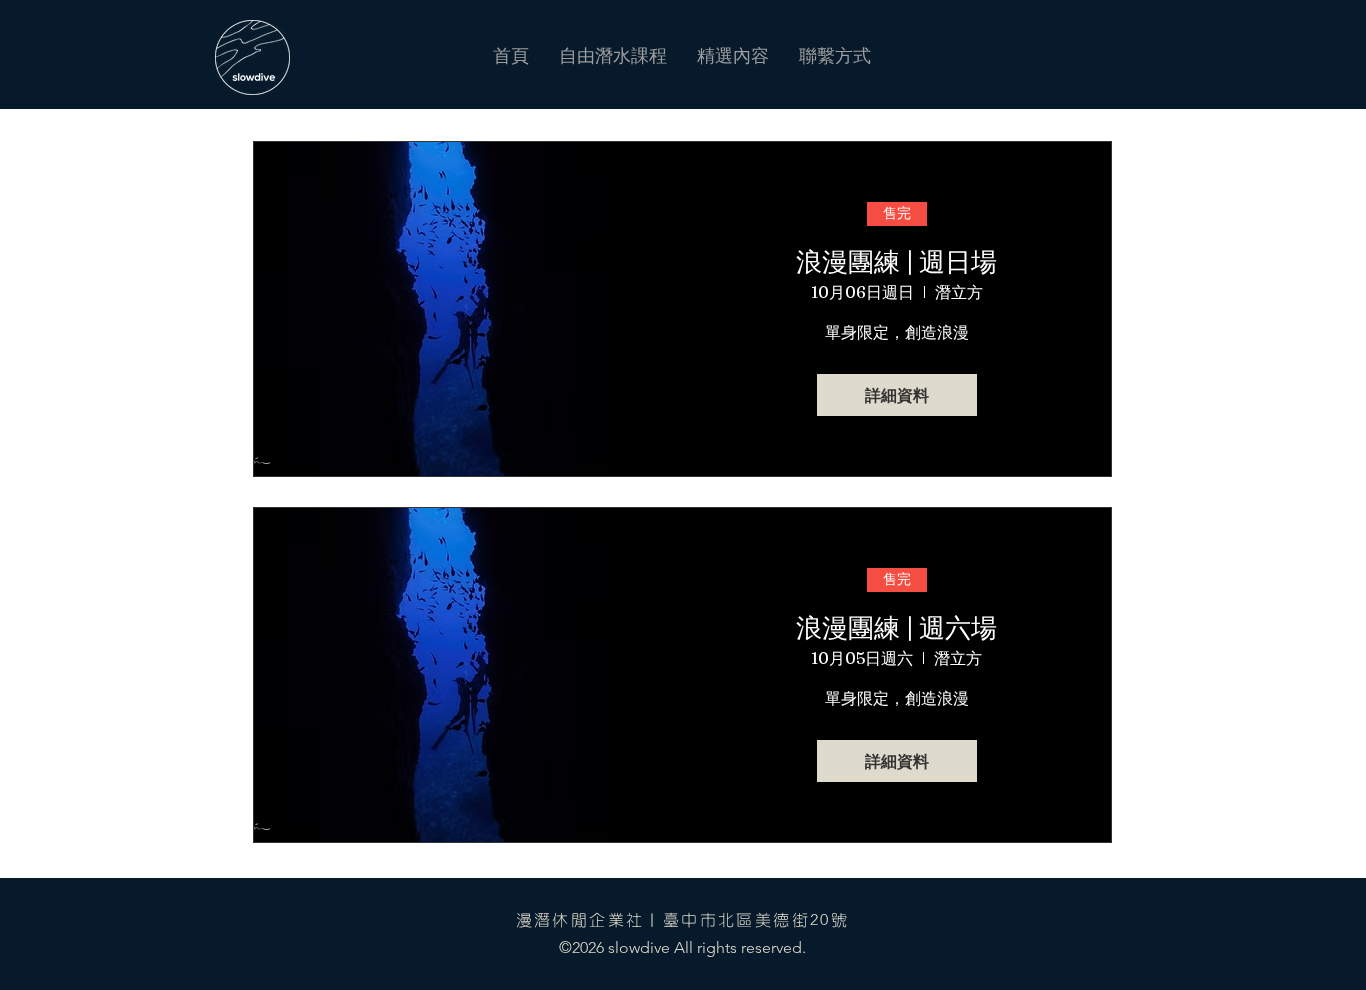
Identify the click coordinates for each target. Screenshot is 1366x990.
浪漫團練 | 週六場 (896, 628)
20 (820, 919)
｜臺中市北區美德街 (727, 920)
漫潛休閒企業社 (580, 920)
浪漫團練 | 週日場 (896, 262)
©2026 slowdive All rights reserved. (682, 947)
